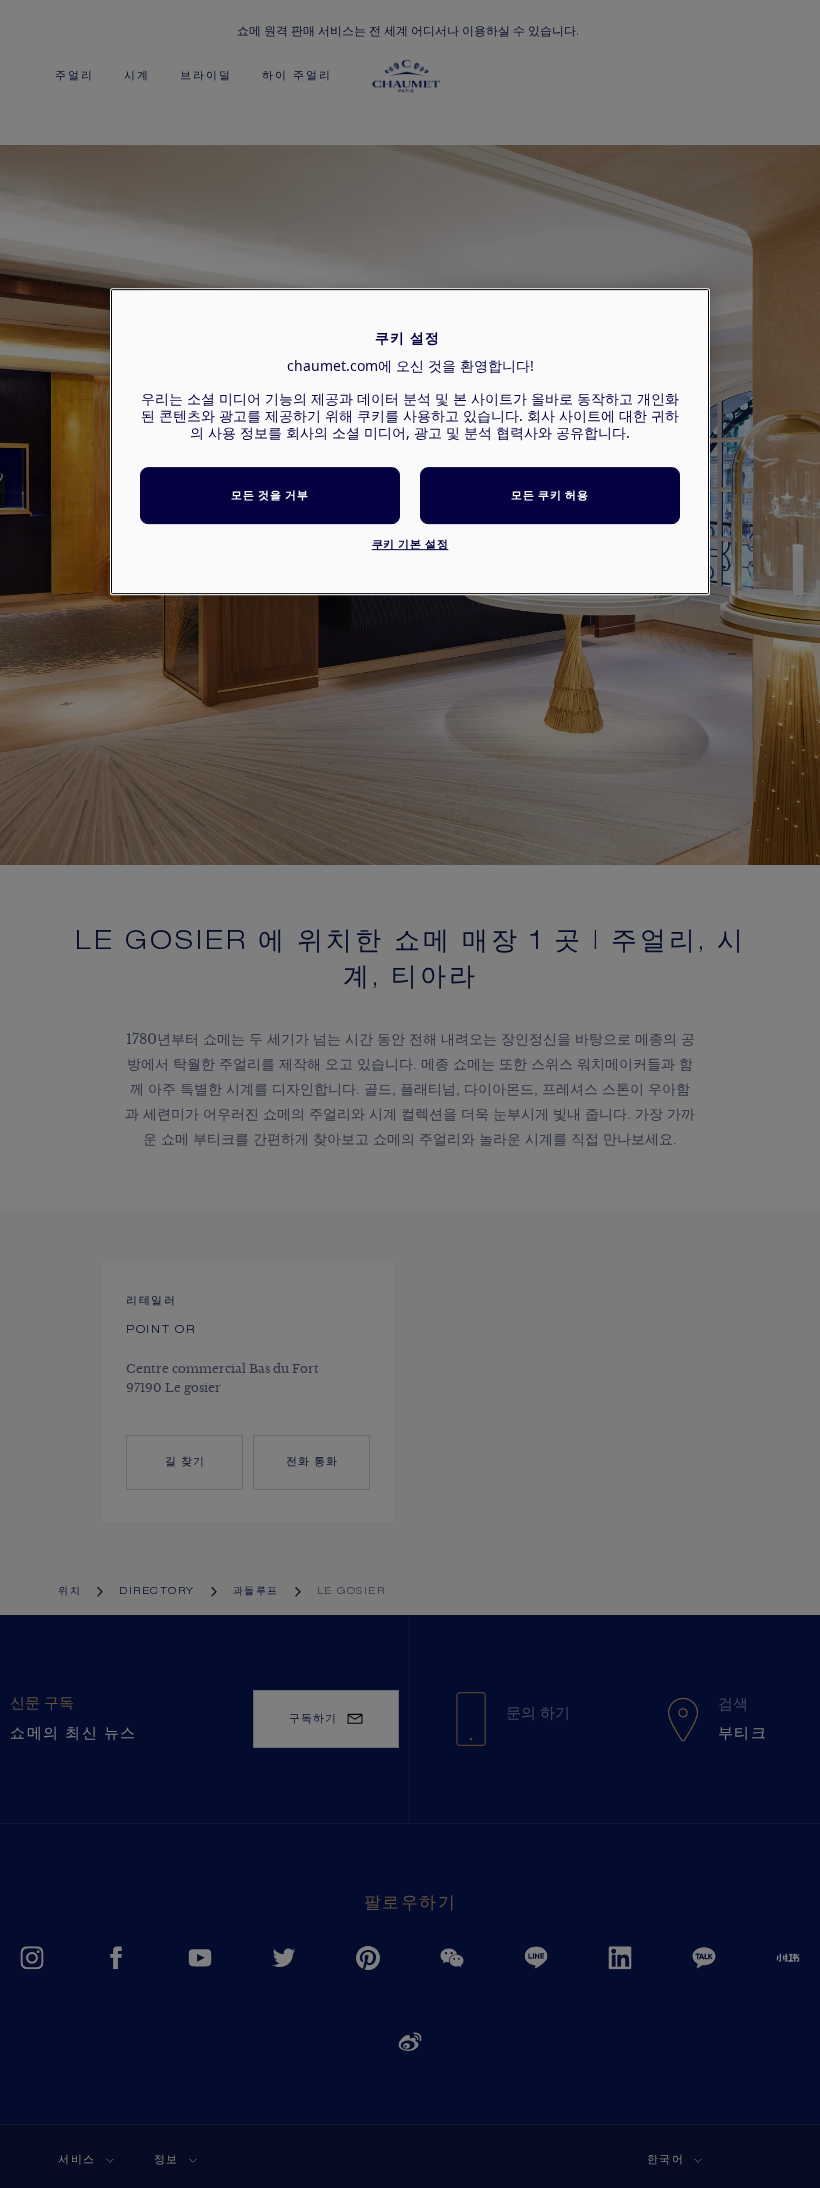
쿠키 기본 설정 (410, 543)
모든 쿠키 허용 (549, 495)
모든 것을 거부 (269, 495)
